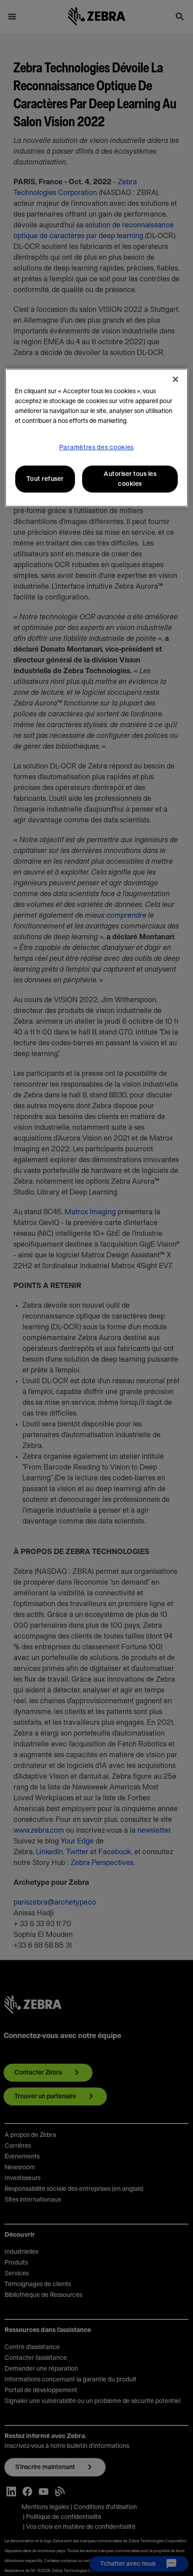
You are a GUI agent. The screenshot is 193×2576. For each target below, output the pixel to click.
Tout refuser (45, 479)
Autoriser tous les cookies (130, 479)
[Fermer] (175, 379)
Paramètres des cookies (96, 448)
